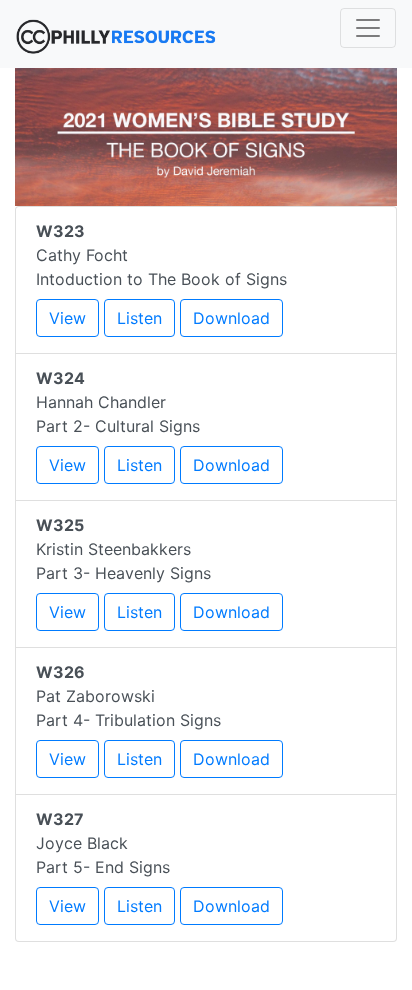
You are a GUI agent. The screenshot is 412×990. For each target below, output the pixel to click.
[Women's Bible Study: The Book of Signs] (206, 135)
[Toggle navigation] (368, 28)
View (67, 318)
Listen (139, 318)
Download (231, 318)
